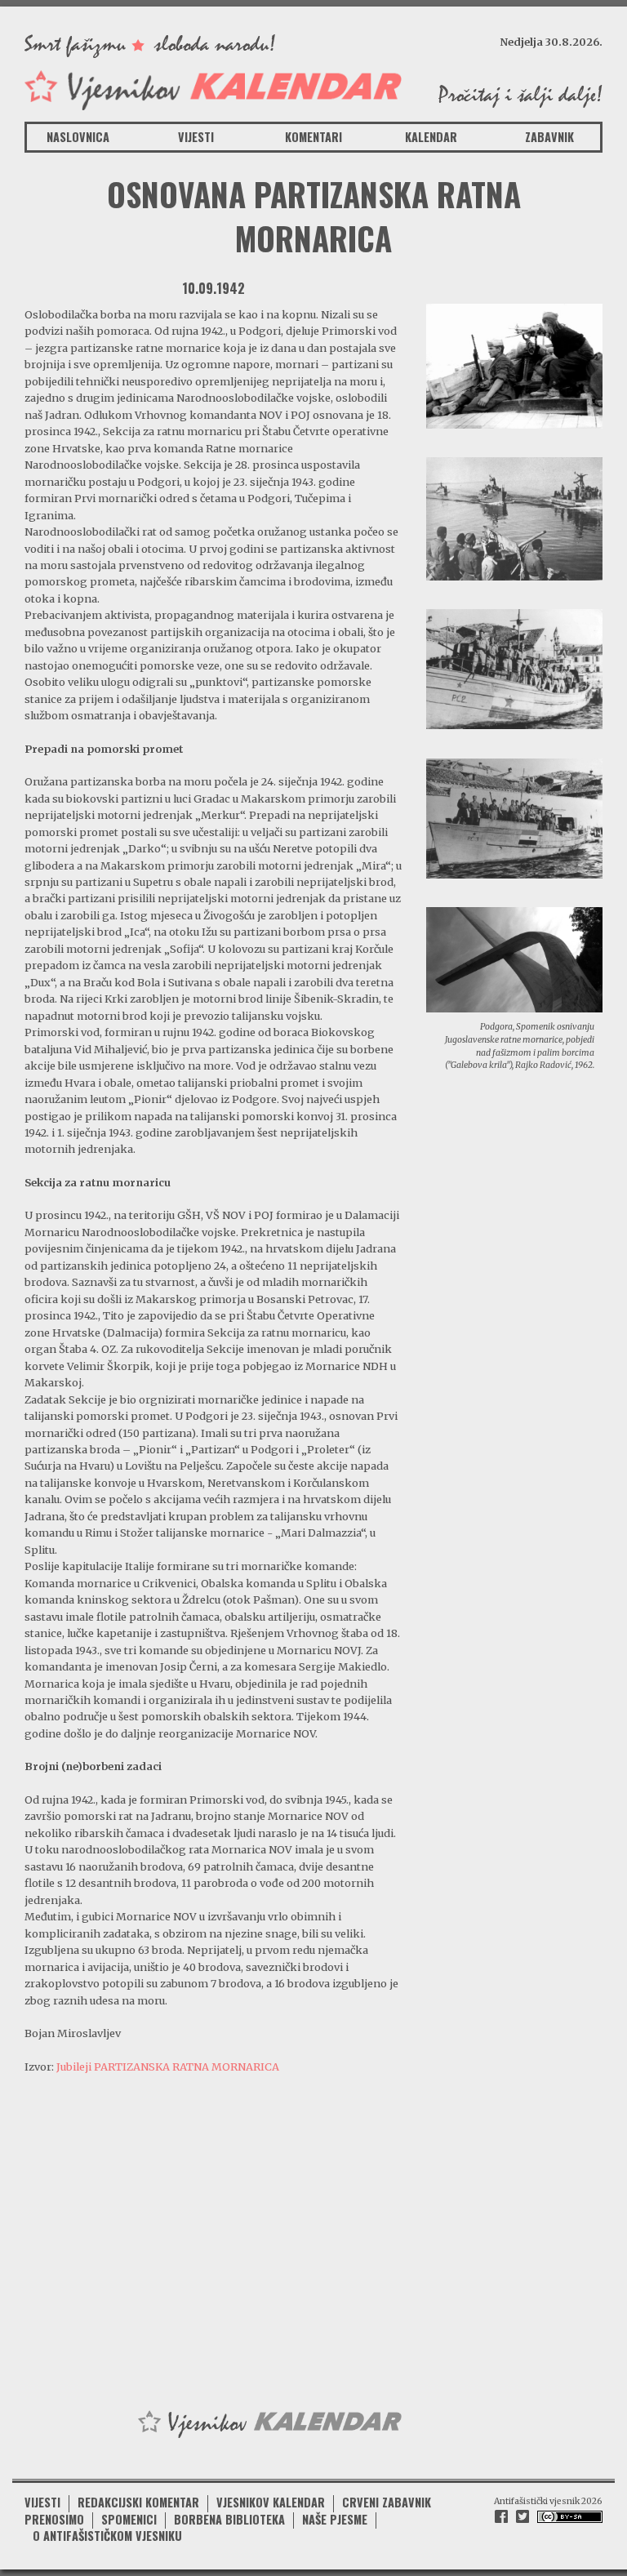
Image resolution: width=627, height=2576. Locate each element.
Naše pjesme (335, 2519)
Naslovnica (78, 137)
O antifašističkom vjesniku (107, 2536)
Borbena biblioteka (229, 2519)
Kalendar (431, 137)
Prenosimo (54, 2519)
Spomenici (129, 2519)
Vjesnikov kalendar (271, 2502)
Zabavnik (549, 137)
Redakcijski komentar (138, 2502)
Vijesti (196, 137)
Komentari (313, 137)
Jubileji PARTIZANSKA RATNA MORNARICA (168, 2067)
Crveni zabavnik (387, 2502)
